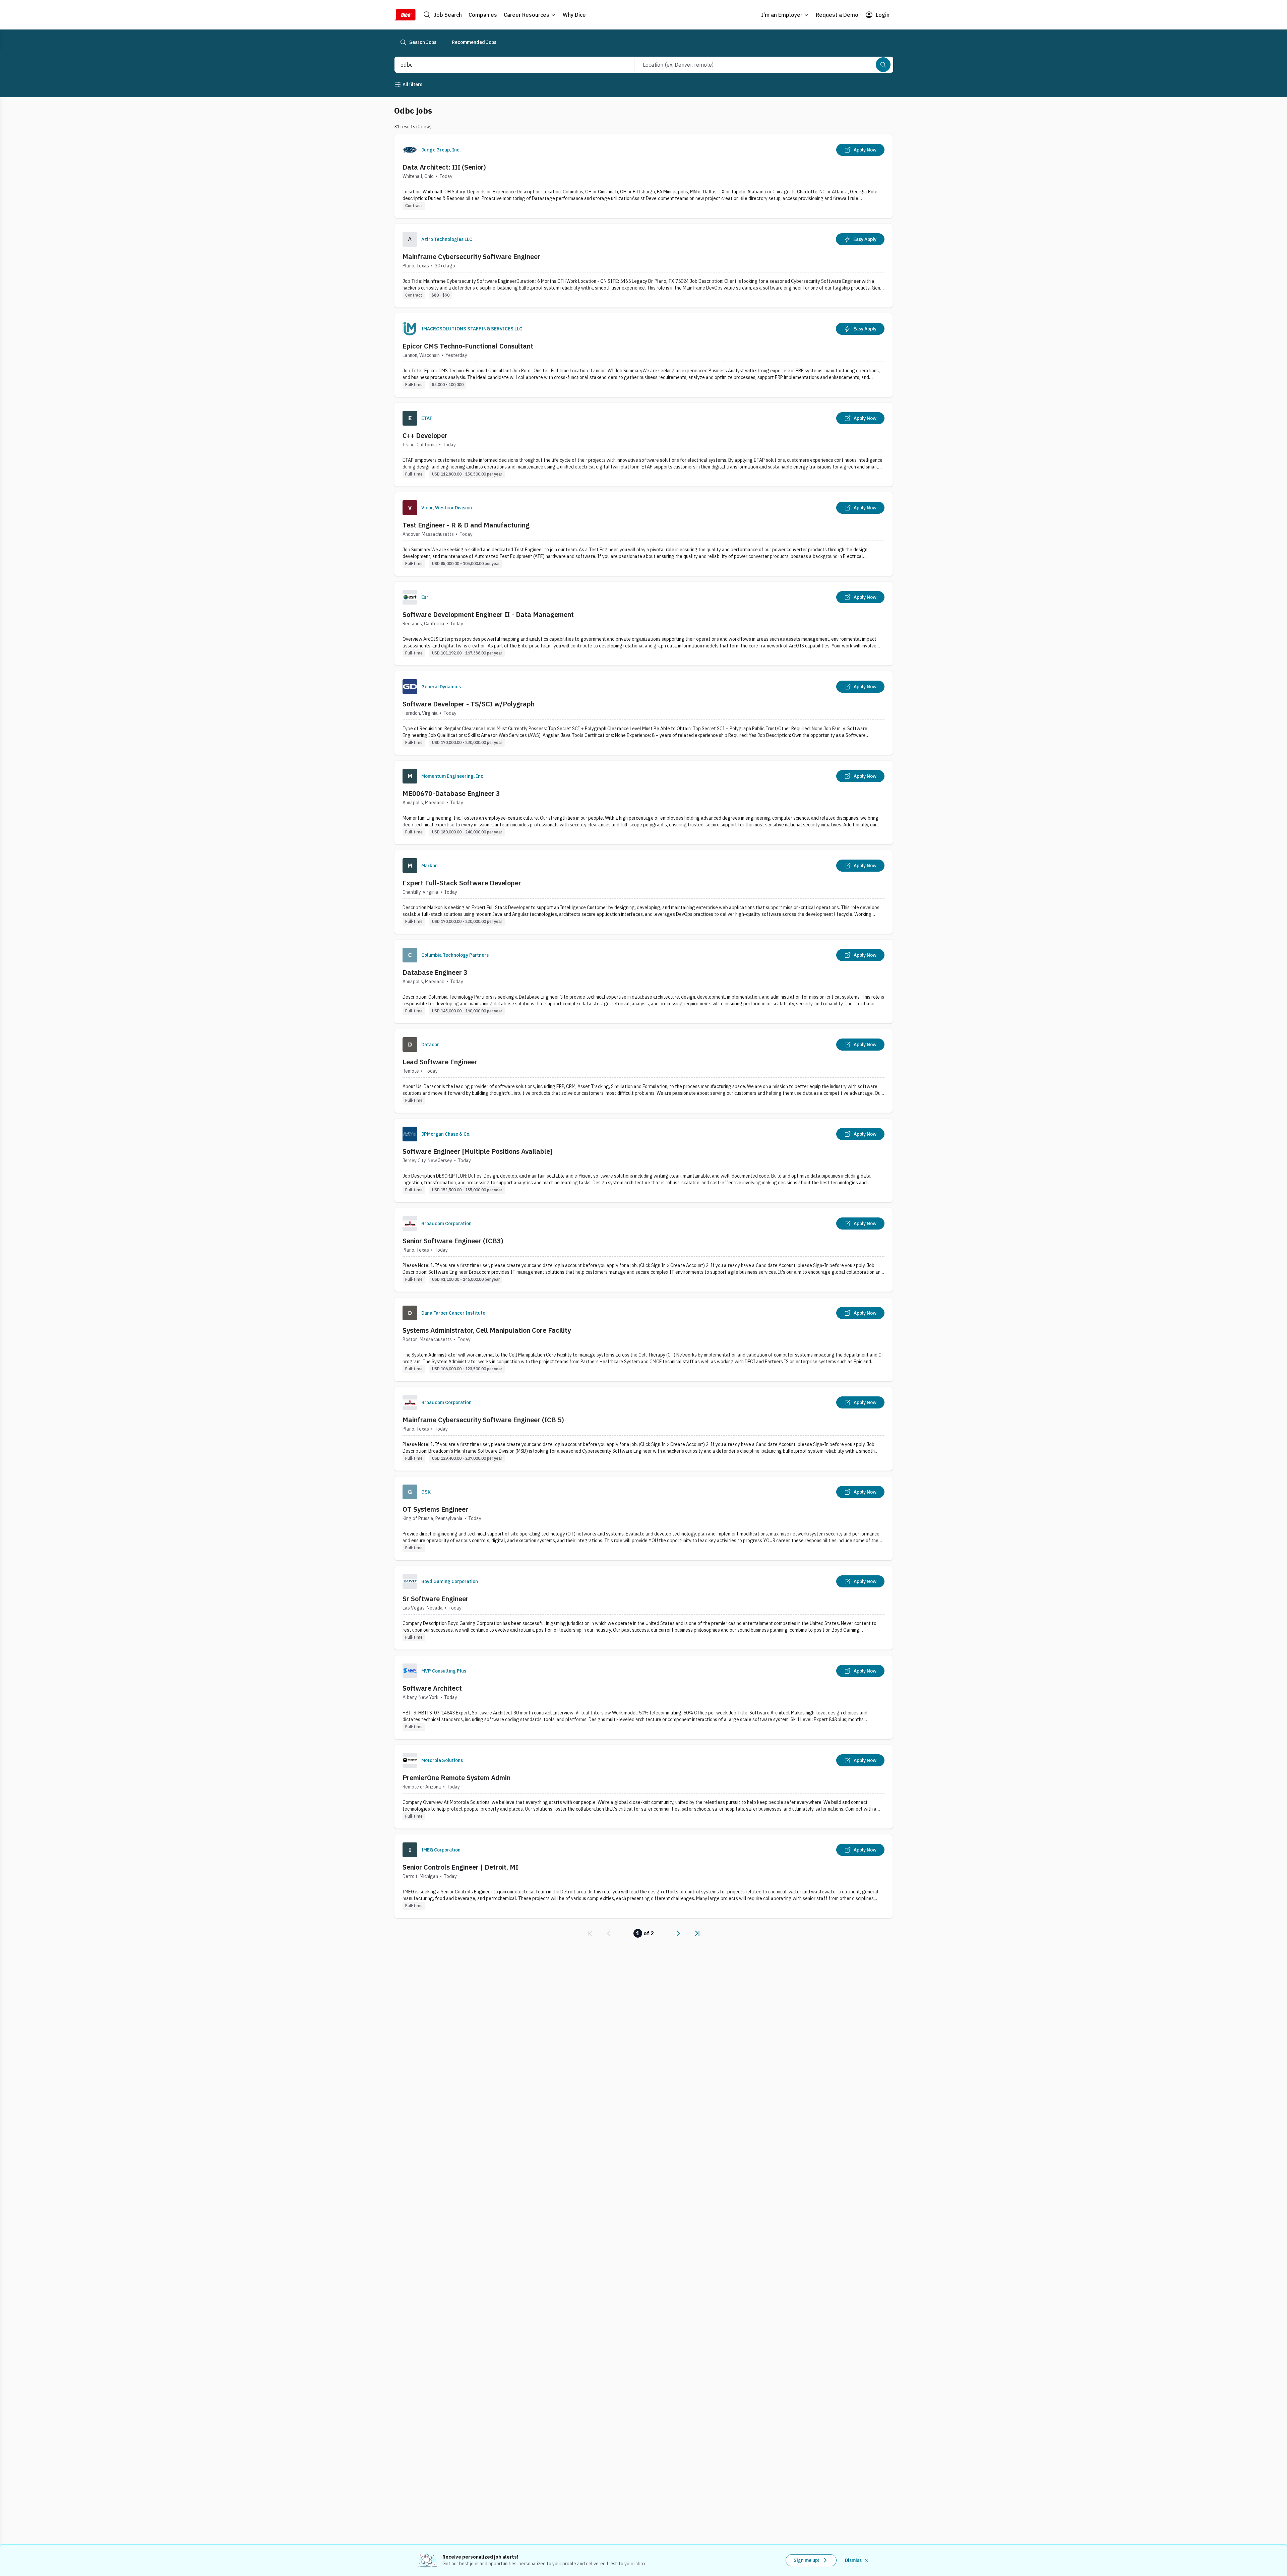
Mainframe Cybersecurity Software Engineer (471, 257)
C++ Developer (425, 435)
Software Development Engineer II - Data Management (488, 614)
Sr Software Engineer (436, 1599)
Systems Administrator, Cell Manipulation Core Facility (487, 1330)
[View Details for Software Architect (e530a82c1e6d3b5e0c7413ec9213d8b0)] (643, 1697)
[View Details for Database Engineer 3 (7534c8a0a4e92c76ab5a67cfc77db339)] (643, 981)
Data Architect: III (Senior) (444, 167)
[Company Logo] (410, 150)
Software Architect (432, 1688)
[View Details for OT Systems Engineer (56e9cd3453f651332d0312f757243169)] (643, 1518)
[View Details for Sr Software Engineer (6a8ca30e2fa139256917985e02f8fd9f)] (643, 1608)
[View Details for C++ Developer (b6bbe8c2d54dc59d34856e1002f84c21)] (643, 445)
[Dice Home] (405, 15)
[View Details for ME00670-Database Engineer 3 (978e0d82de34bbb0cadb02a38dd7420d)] (643, 802)
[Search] (883, 65)
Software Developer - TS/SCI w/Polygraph (469, 704)
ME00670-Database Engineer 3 (451, 793)
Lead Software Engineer (440, 1062)
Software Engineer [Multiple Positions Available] (477, 1151)
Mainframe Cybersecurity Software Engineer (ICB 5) (483, 1420)
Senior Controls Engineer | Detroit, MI (460, 1867)
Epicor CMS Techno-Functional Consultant (468, 346)
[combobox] (507, 65)
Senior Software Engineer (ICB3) (453, 1241)
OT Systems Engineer (435, 1509)
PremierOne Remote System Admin (456, 1778)
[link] (590, 1933)
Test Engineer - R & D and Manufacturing (466, 525)
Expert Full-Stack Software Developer (462, 883)
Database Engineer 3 (435, 972)
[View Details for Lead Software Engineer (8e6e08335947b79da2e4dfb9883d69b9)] (643, 1071)
